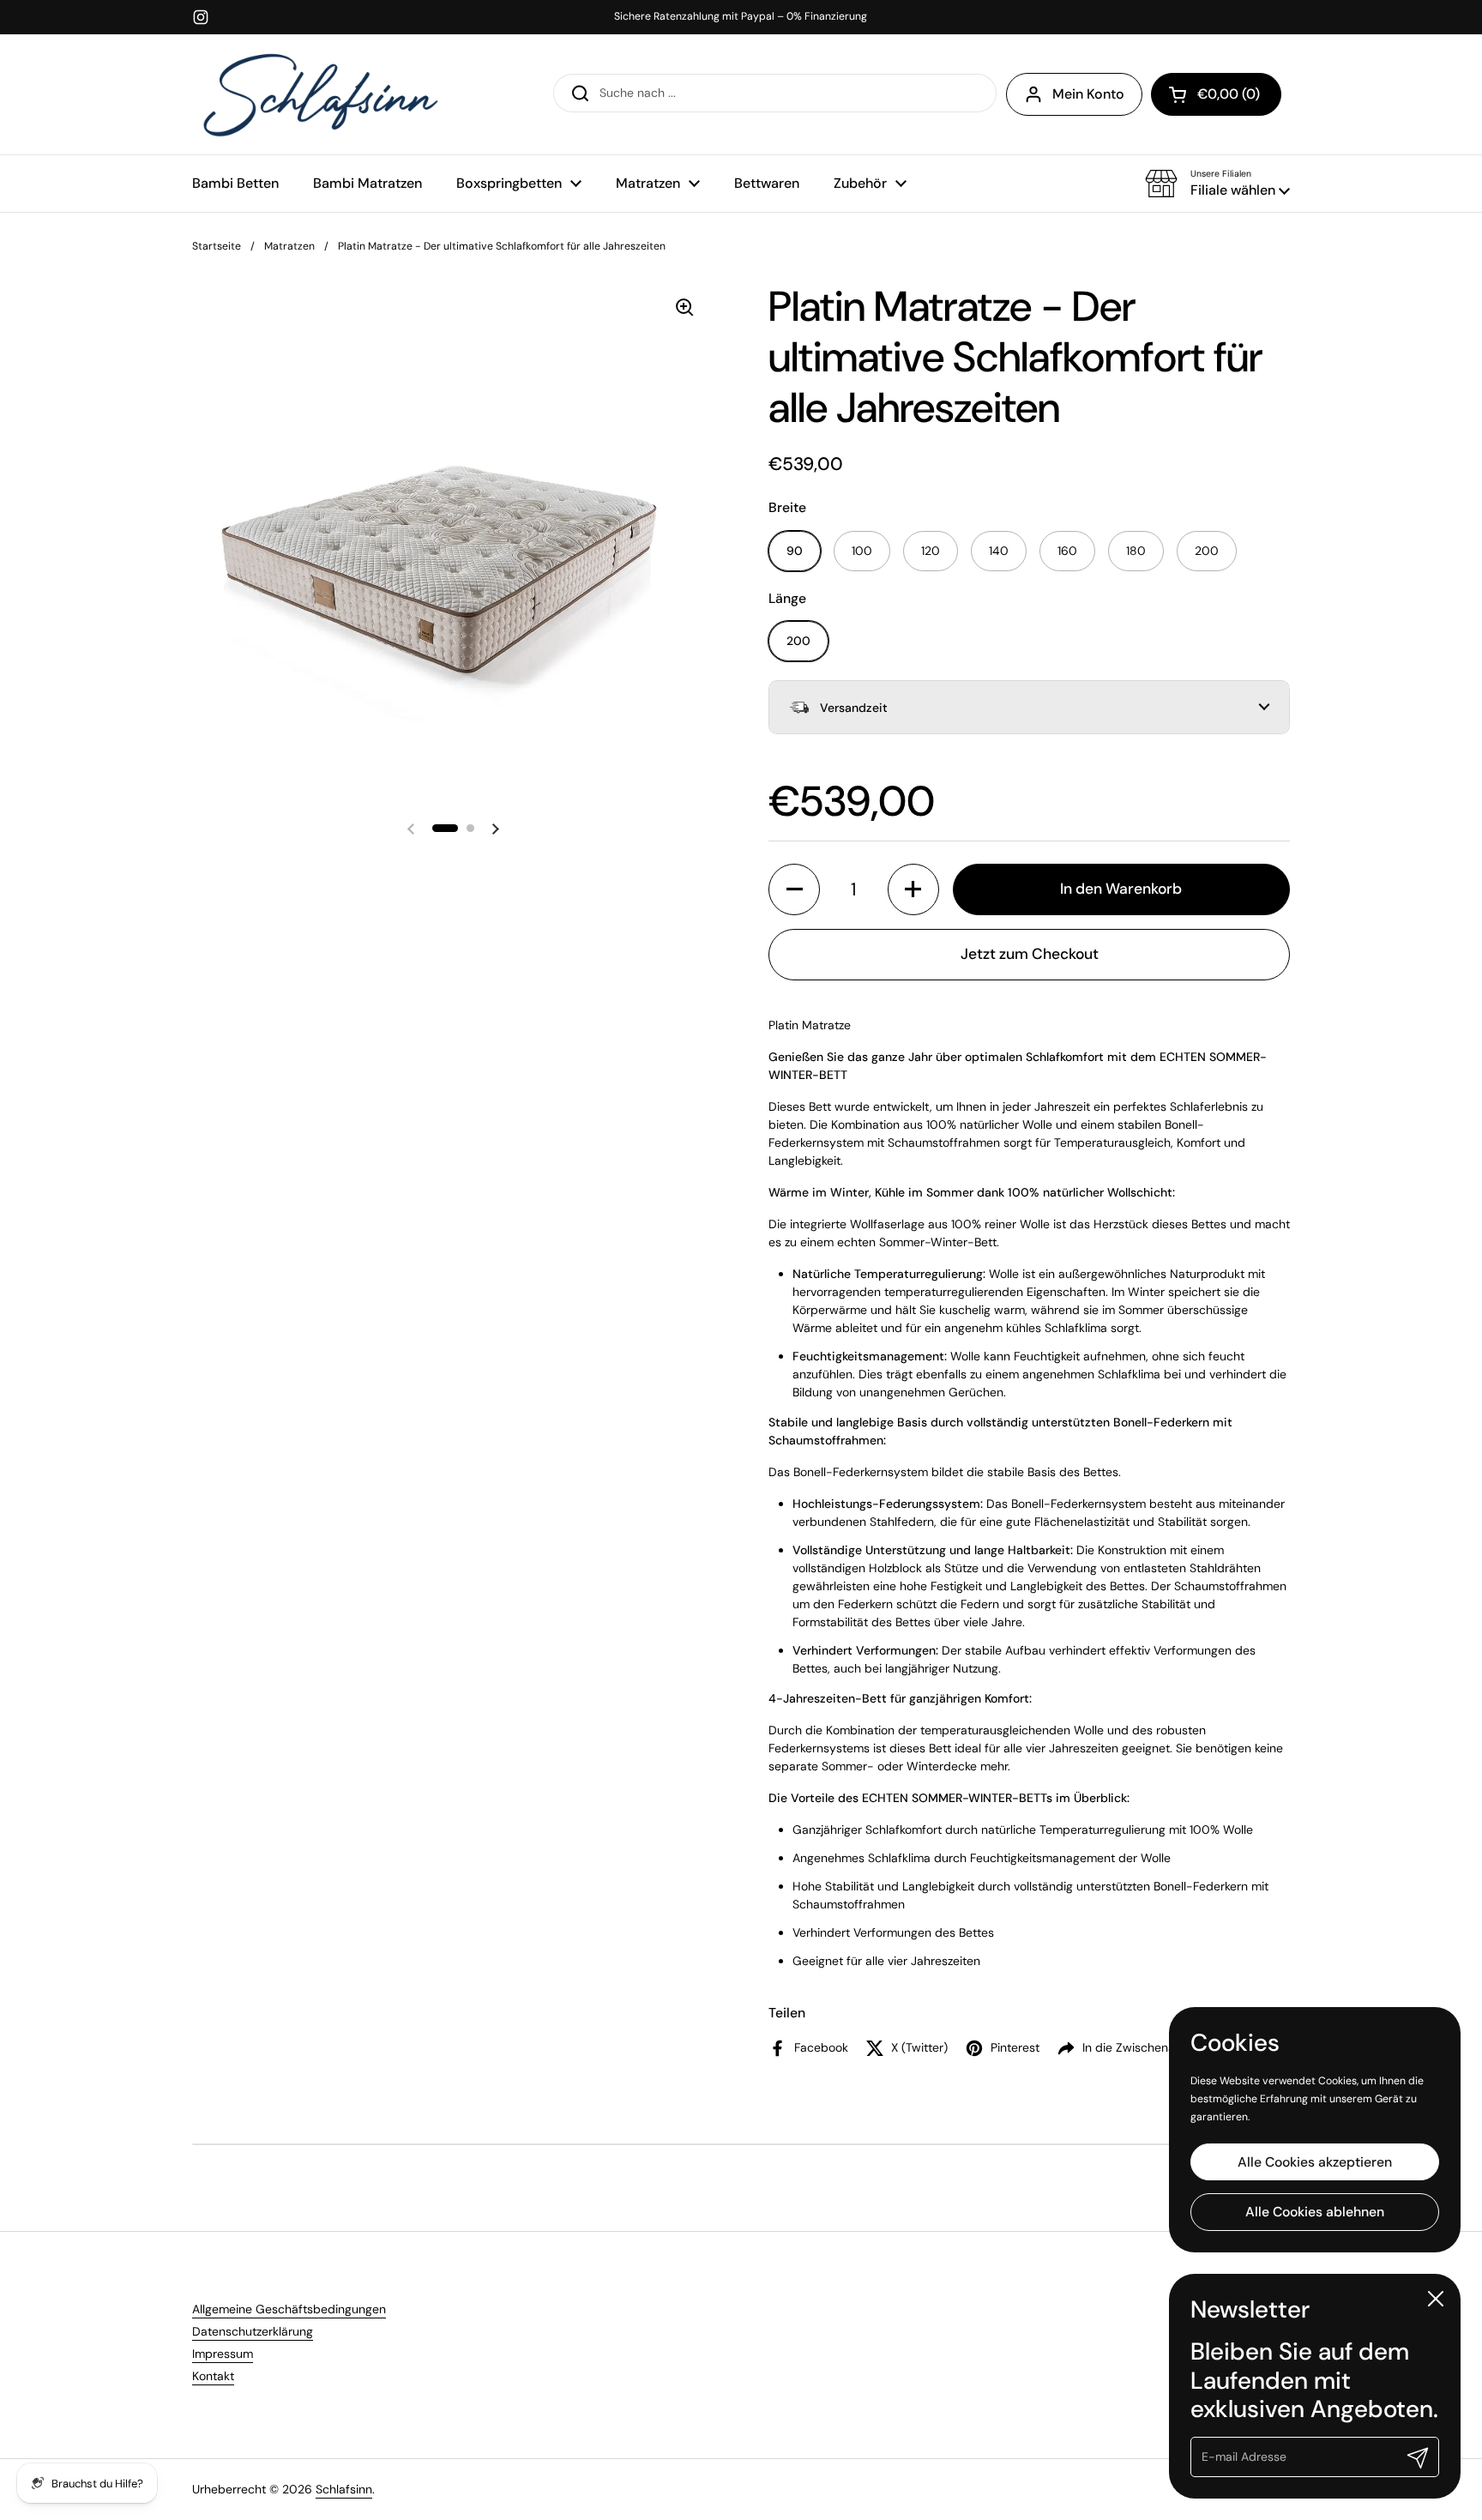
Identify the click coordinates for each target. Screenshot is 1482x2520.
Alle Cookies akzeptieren (1315, 2161)
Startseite (217, 246)
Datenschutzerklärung (253, 2331)
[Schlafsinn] (321, 94)
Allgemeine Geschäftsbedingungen (289, 2309)
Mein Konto (1088, 94)
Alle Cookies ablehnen (1315, 2212)
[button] (1217, 184)
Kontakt (213, 2376)
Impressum (223, 2354)
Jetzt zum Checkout (1030, 954)
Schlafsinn (344, 2489)
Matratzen (289, 246)
